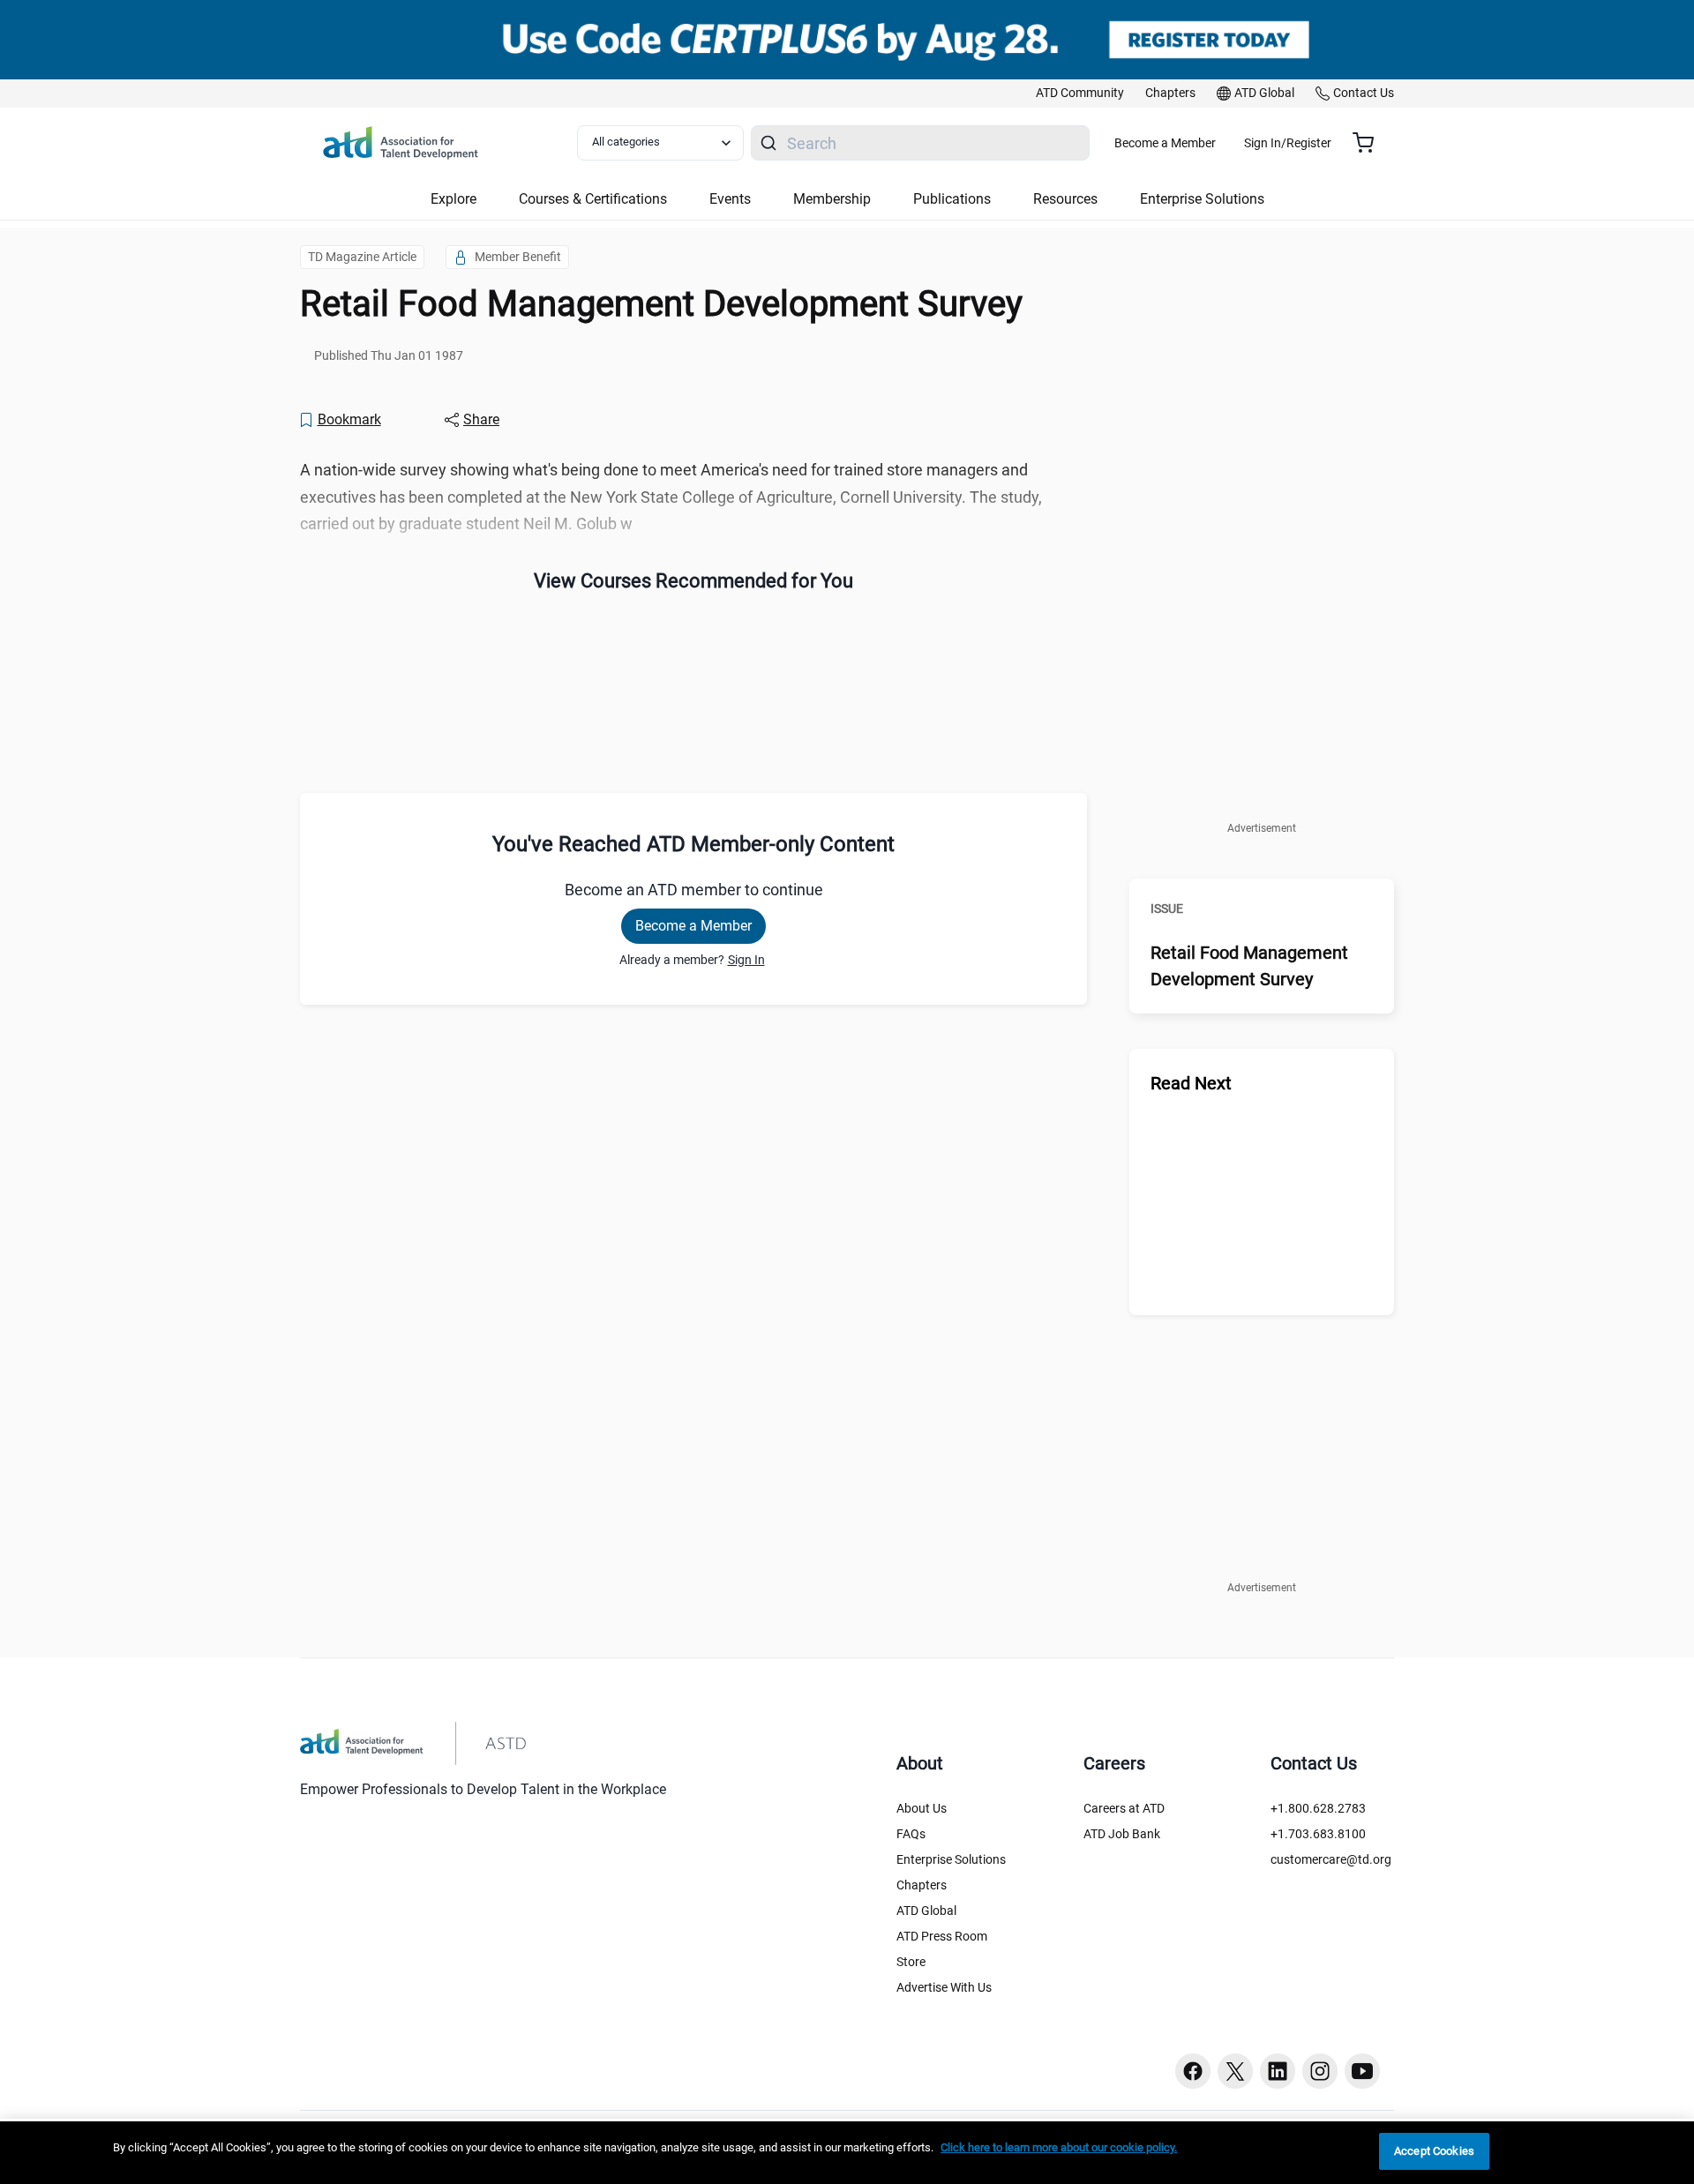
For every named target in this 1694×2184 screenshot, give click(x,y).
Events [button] (730, 199)
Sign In (746, 960)
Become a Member (1165, 143)
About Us (922, 1808)
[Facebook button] (1193, 2071)
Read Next (1191, 1083)
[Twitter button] (1235, 2071)
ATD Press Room (942, 1936)
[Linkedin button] (1278, 2071)
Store (911, 1962)
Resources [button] (1065, 199)
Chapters (922, 1885)
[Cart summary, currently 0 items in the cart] (1370, 143)
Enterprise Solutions (951, 1859)
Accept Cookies (1434, 2151)
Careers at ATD (1124, 1808)
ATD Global (926, 1911)
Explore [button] (453, 199)
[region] (847, 2153)
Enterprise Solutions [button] (1202, 199)
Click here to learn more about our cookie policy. (1059, 2147)
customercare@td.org (1331, 1859)
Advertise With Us (944, 1987)
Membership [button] (832, 199)
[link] (1080, 93)
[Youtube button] (1362, 2071)
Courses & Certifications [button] (593, 199)
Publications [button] (952, 199)
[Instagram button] (1320, 2071)
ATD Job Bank (1122, 1834)
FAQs (911, 1834)
